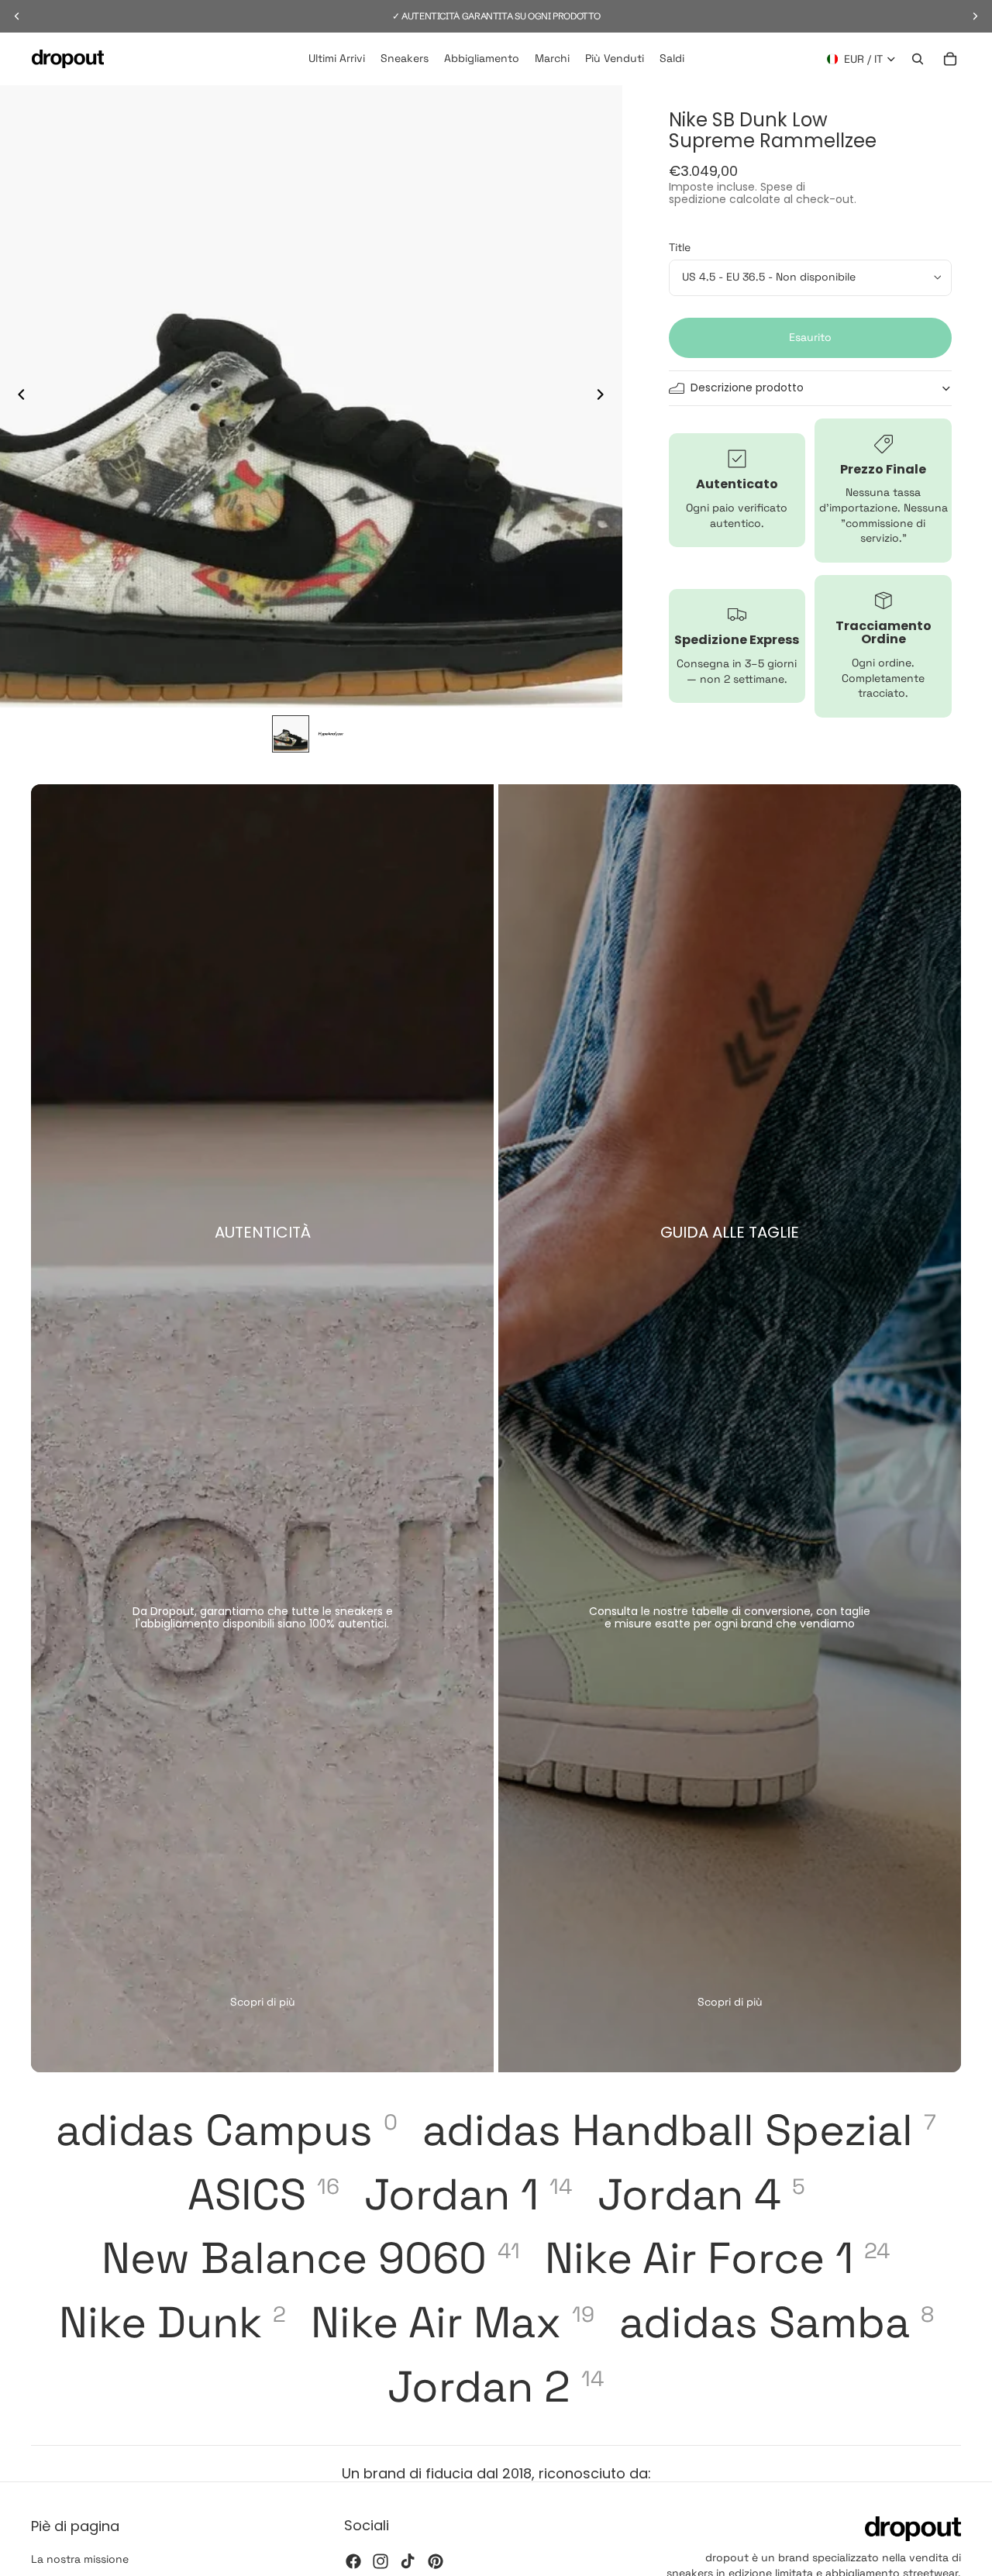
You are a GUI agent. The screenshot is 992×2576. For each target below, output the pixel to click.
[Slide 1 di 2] (291, 734)
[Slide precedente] (17, 397)
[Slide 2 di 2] (331, 734)
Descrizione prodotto (747, 387)
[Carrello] (950, 59)
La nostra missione (80, 2559)
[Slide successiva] (605, 397)
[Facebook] (353, 2561)
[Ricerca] (918, 59)
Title (680, 247)
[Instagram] (381, 2561)
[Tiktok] (408, 2561)
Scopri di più (263, 2002)
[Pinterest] (436, 2561)
